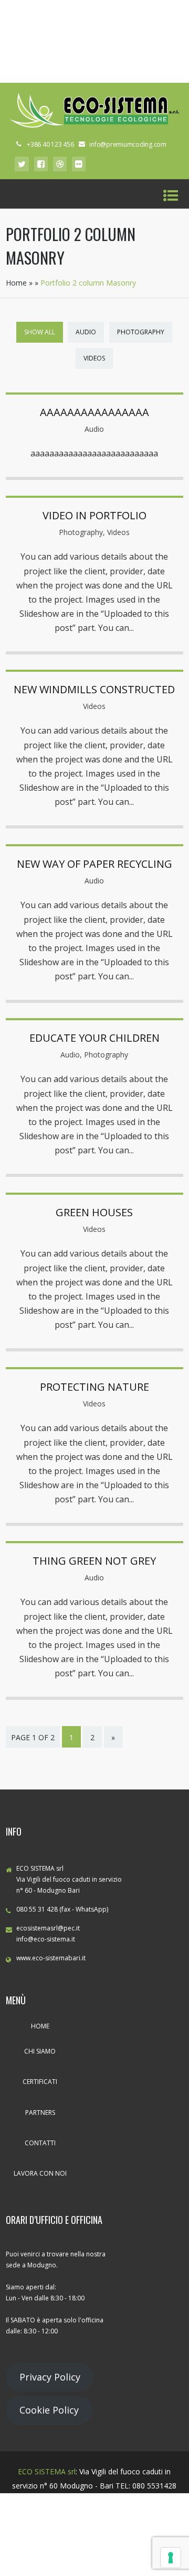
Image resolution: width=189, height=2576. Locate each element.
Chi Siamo (40, 2051)
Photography (141, 332)
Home (16, 283)
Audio (86, 332)
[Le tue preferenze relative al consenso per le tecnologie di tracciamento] (171, 2558)
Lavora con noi (40, 2173)
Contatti (40, 2143)
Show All (40, 332)
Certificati (40, 2082)
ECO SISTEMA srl (47, 2471)
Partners (40, 2113)
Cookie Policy (49, 2410)
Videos (94, 358)
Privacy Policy (50, 2377)
